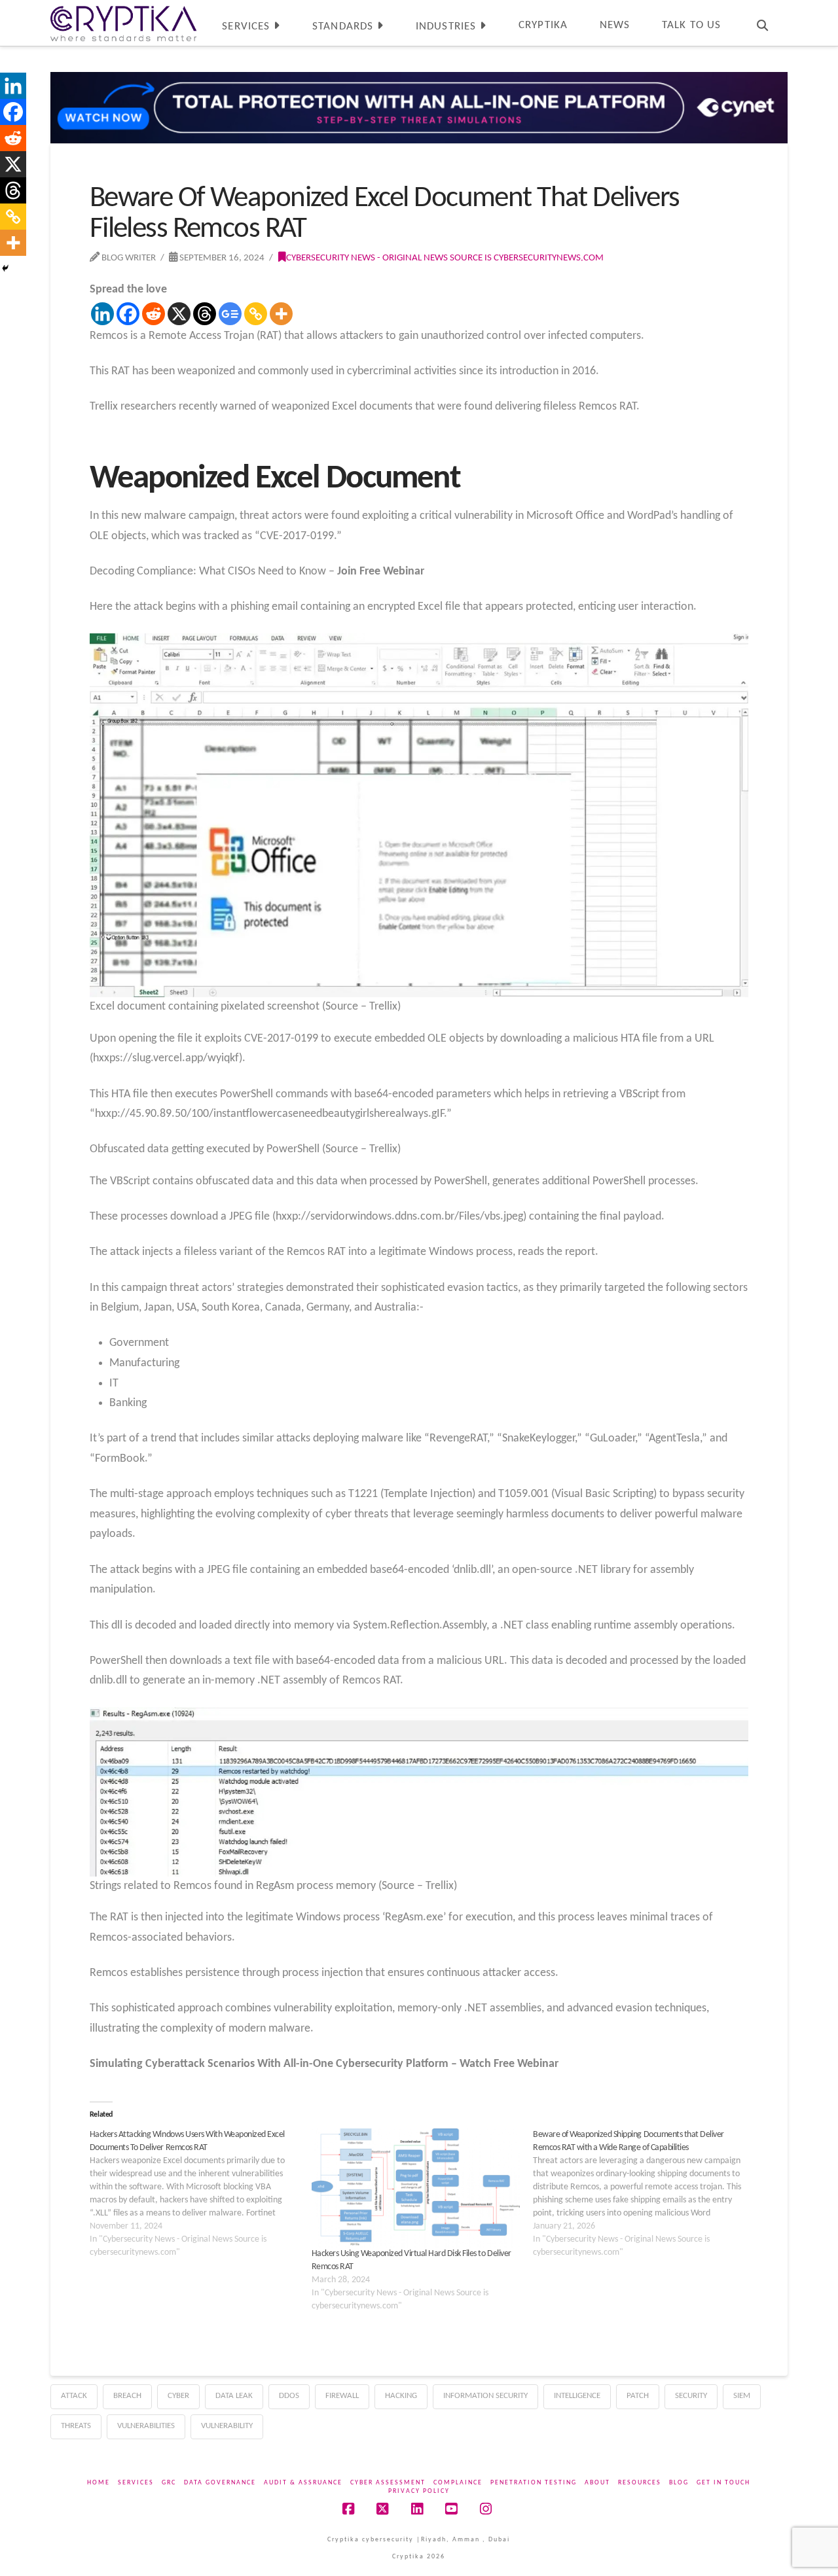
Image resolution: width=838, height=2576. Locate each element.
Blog (679, 2483)
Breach (127, 2396)
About (597, 2483)
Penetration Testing (534, 2483)
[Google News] (230, 314)
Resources (640, 2483)
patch (638, 2396)
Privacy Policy (419, 2491)
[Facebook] (128, 314)
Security (691, 2396)
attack (74, 2396)
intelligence (577, 2396)
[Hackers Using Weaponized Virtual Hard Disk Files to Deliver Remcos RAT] (416, 2188)
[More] (281, 314)
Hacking (401, 2396)
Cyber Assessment (388, 2483)
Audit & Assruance (303, 2483)
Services (136, 2483)
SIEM (742, 2396)
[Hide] (5, 268)
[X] (179, 314)
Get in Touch (723, 2483)
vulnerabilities (146, 2426)
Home (99, 2483)
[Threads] (205, 314)
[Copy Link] (256, 314)
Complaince (458, 2483)
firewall (342, 2396)
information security (485, 2396)
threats (76, 2426)
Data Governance (220, 2483)
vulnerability (227, 2426)
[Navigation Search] (762, 23)
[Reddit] (154, 314)
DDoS (289, 2396)
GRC (169, 2483)
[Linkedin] (102, 314)
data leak (234, 2396)
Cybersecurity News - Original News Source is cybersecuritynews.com (445, 258)
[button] (826, 12)
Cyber (178, 2396)
